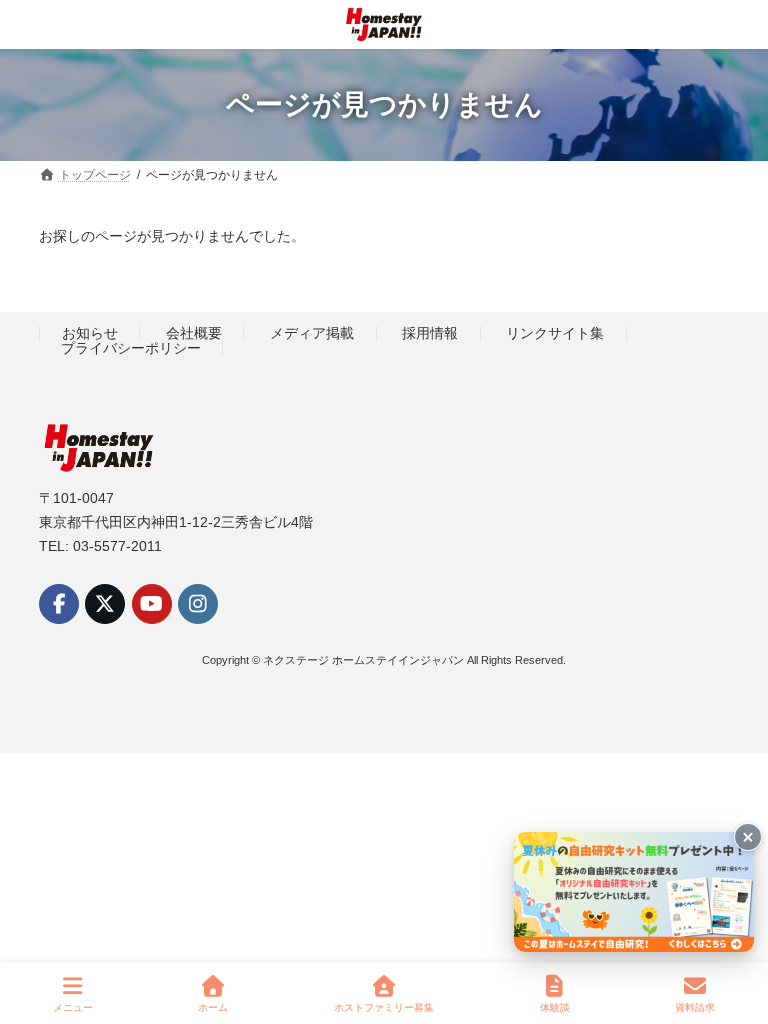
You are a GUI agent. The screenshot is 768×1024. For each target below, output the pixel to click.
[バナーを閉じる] (748, 837)
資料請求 (695, 1007)
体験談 (555, 1007)
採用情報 (430, 333)
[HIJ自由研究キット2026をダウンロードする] (634, 892)
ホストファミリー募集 (384, 1007)
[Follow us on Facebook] (59, 604)
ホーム (213, 1007)
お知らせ (90, 333)
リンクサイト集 (555, 333)
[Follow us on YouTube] (152, 604)
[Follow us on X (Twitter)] (105, 604)
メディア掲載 (312, 333)
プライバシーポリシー (131, 348)
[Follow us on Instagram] (198, 604)
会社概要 (194, 333)
